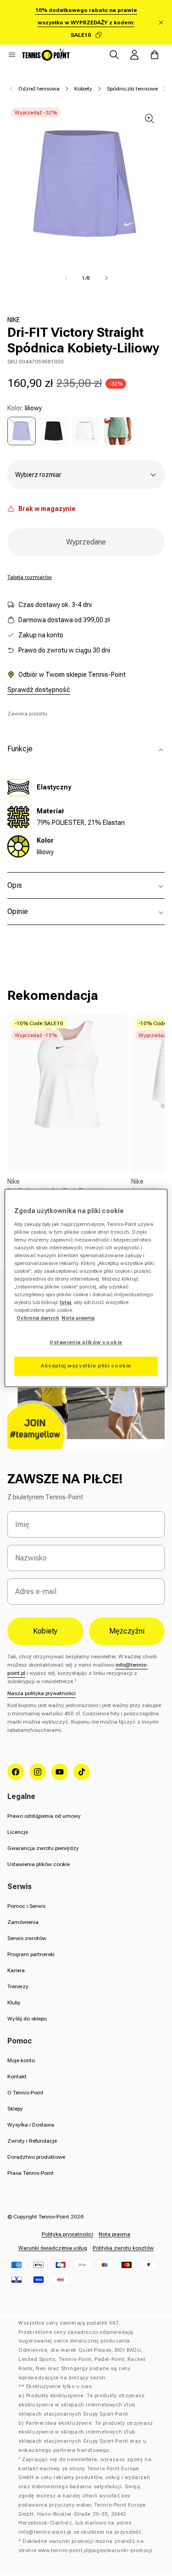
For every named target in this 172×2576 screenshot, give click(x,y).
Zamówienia (23, 1922)
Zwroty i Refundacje (32, 2141)
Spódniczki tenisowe (132, 89)
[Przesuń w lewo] (66, 278)
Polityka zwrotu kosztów (123, 2248)
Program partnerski (31, 1954)
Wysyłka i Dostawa (31, 2125)
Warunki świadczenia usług (53, 2248)
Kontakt (17, 2077)
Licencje (18, 1832)
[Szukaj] (114, 55)
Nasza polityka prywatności (42, 1693)
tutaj (65, 1303)
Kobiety (83, 89)
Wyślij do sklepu (27, 2019)
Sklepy (15, 2109)
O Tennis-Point (25, 2093)
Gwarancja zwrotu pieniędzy (43, 1848)
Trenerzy (18, 1986)
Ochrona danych (38, 1318)
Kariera (16, 1970)
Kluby (14, 2003)
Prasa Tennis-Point (31, 2173)
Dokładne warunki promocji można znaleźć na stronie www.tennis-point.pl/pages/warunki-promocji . (86, 2550)
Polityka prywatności (67, 2234)
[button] (12, 55)
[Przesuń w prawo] (106, 278)
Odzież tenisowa (39, 89)
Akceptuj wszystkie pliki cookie (86, 1366)
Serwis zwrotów (27, 1938)
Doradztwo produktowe (36, 2157)
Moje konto (21, 2060)
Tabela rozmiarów (30, 577)
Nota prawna (114, 2234)
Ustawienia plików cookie (39, 1864)
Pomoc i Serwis (26, 1906)
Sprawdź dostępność (39, 690)
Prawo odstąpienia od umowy (44, 1816)
